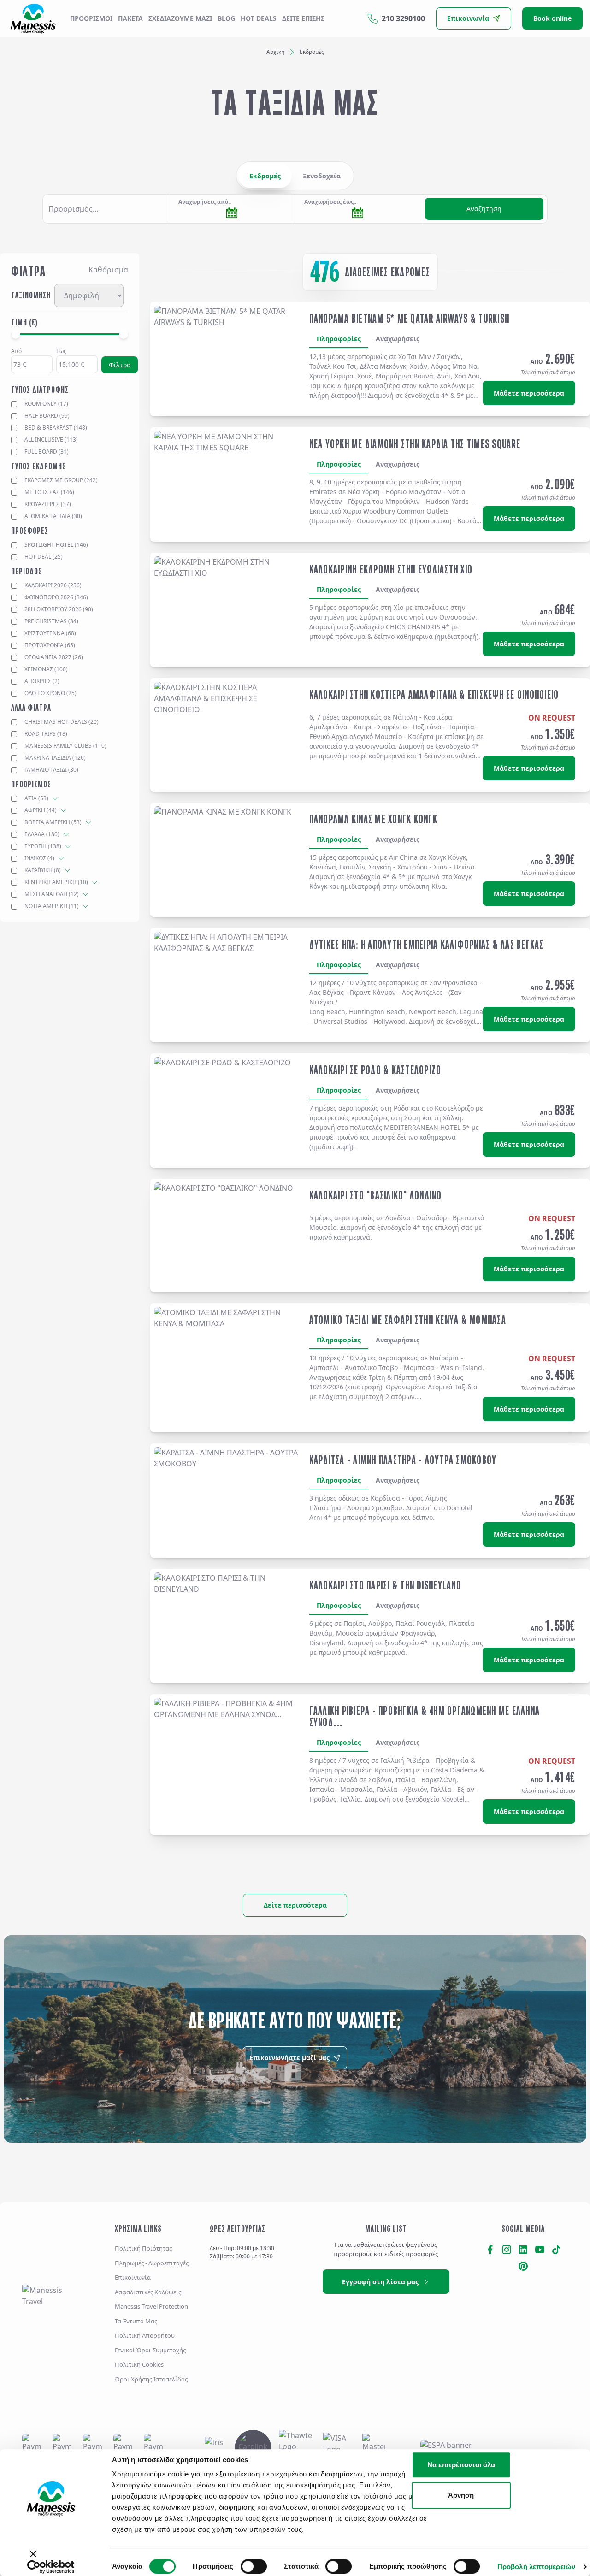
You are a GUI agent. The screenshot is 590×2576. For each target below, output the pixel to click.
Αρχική (275, 52)
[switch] (254, 2566)
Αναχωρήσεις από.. (205, 202)
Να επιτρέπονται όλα (461, 2465)
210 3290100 (403, 18)
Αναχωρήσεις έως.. (330, 202)
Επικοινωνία (133, 2277)
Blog (226, 18)
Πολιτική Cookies (139, 2364)
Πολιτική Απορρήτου (145, 2335)
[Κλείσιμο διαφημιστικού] (23, 2558)
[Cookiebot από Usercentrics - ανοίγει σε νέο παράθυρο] (51, 2567)
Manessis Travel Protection (151, 2306)
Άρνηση (461, 2495)
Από (16, 351)
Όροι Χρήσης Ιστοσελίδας (151, 2379)
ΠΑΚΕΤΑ (130, 18)
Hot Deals (259, 18)
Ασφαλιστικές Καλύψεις (148, 2292)
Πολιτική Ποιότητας (143, 2248)
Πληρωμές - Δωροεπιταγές (152, 2263)
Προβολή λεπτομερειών (536, 2567)
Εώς (61, 351)
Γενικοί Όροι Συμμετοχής (150, 2350)
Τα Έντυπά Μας (136, 2321)
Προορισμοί (91, 18)
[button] (106, 209)
